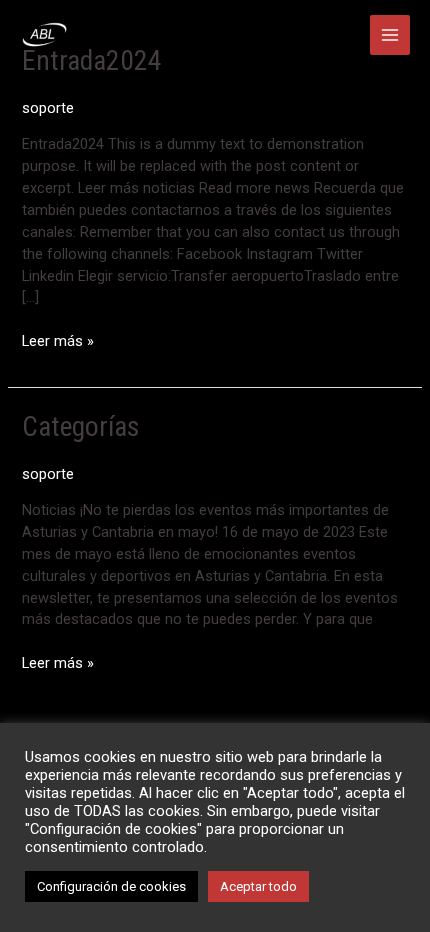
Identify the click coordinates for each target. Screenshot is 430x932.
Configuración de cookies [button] (111, 886)
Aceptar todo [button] (258, 886)
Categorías (80, 427)
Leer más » (58, 340)
